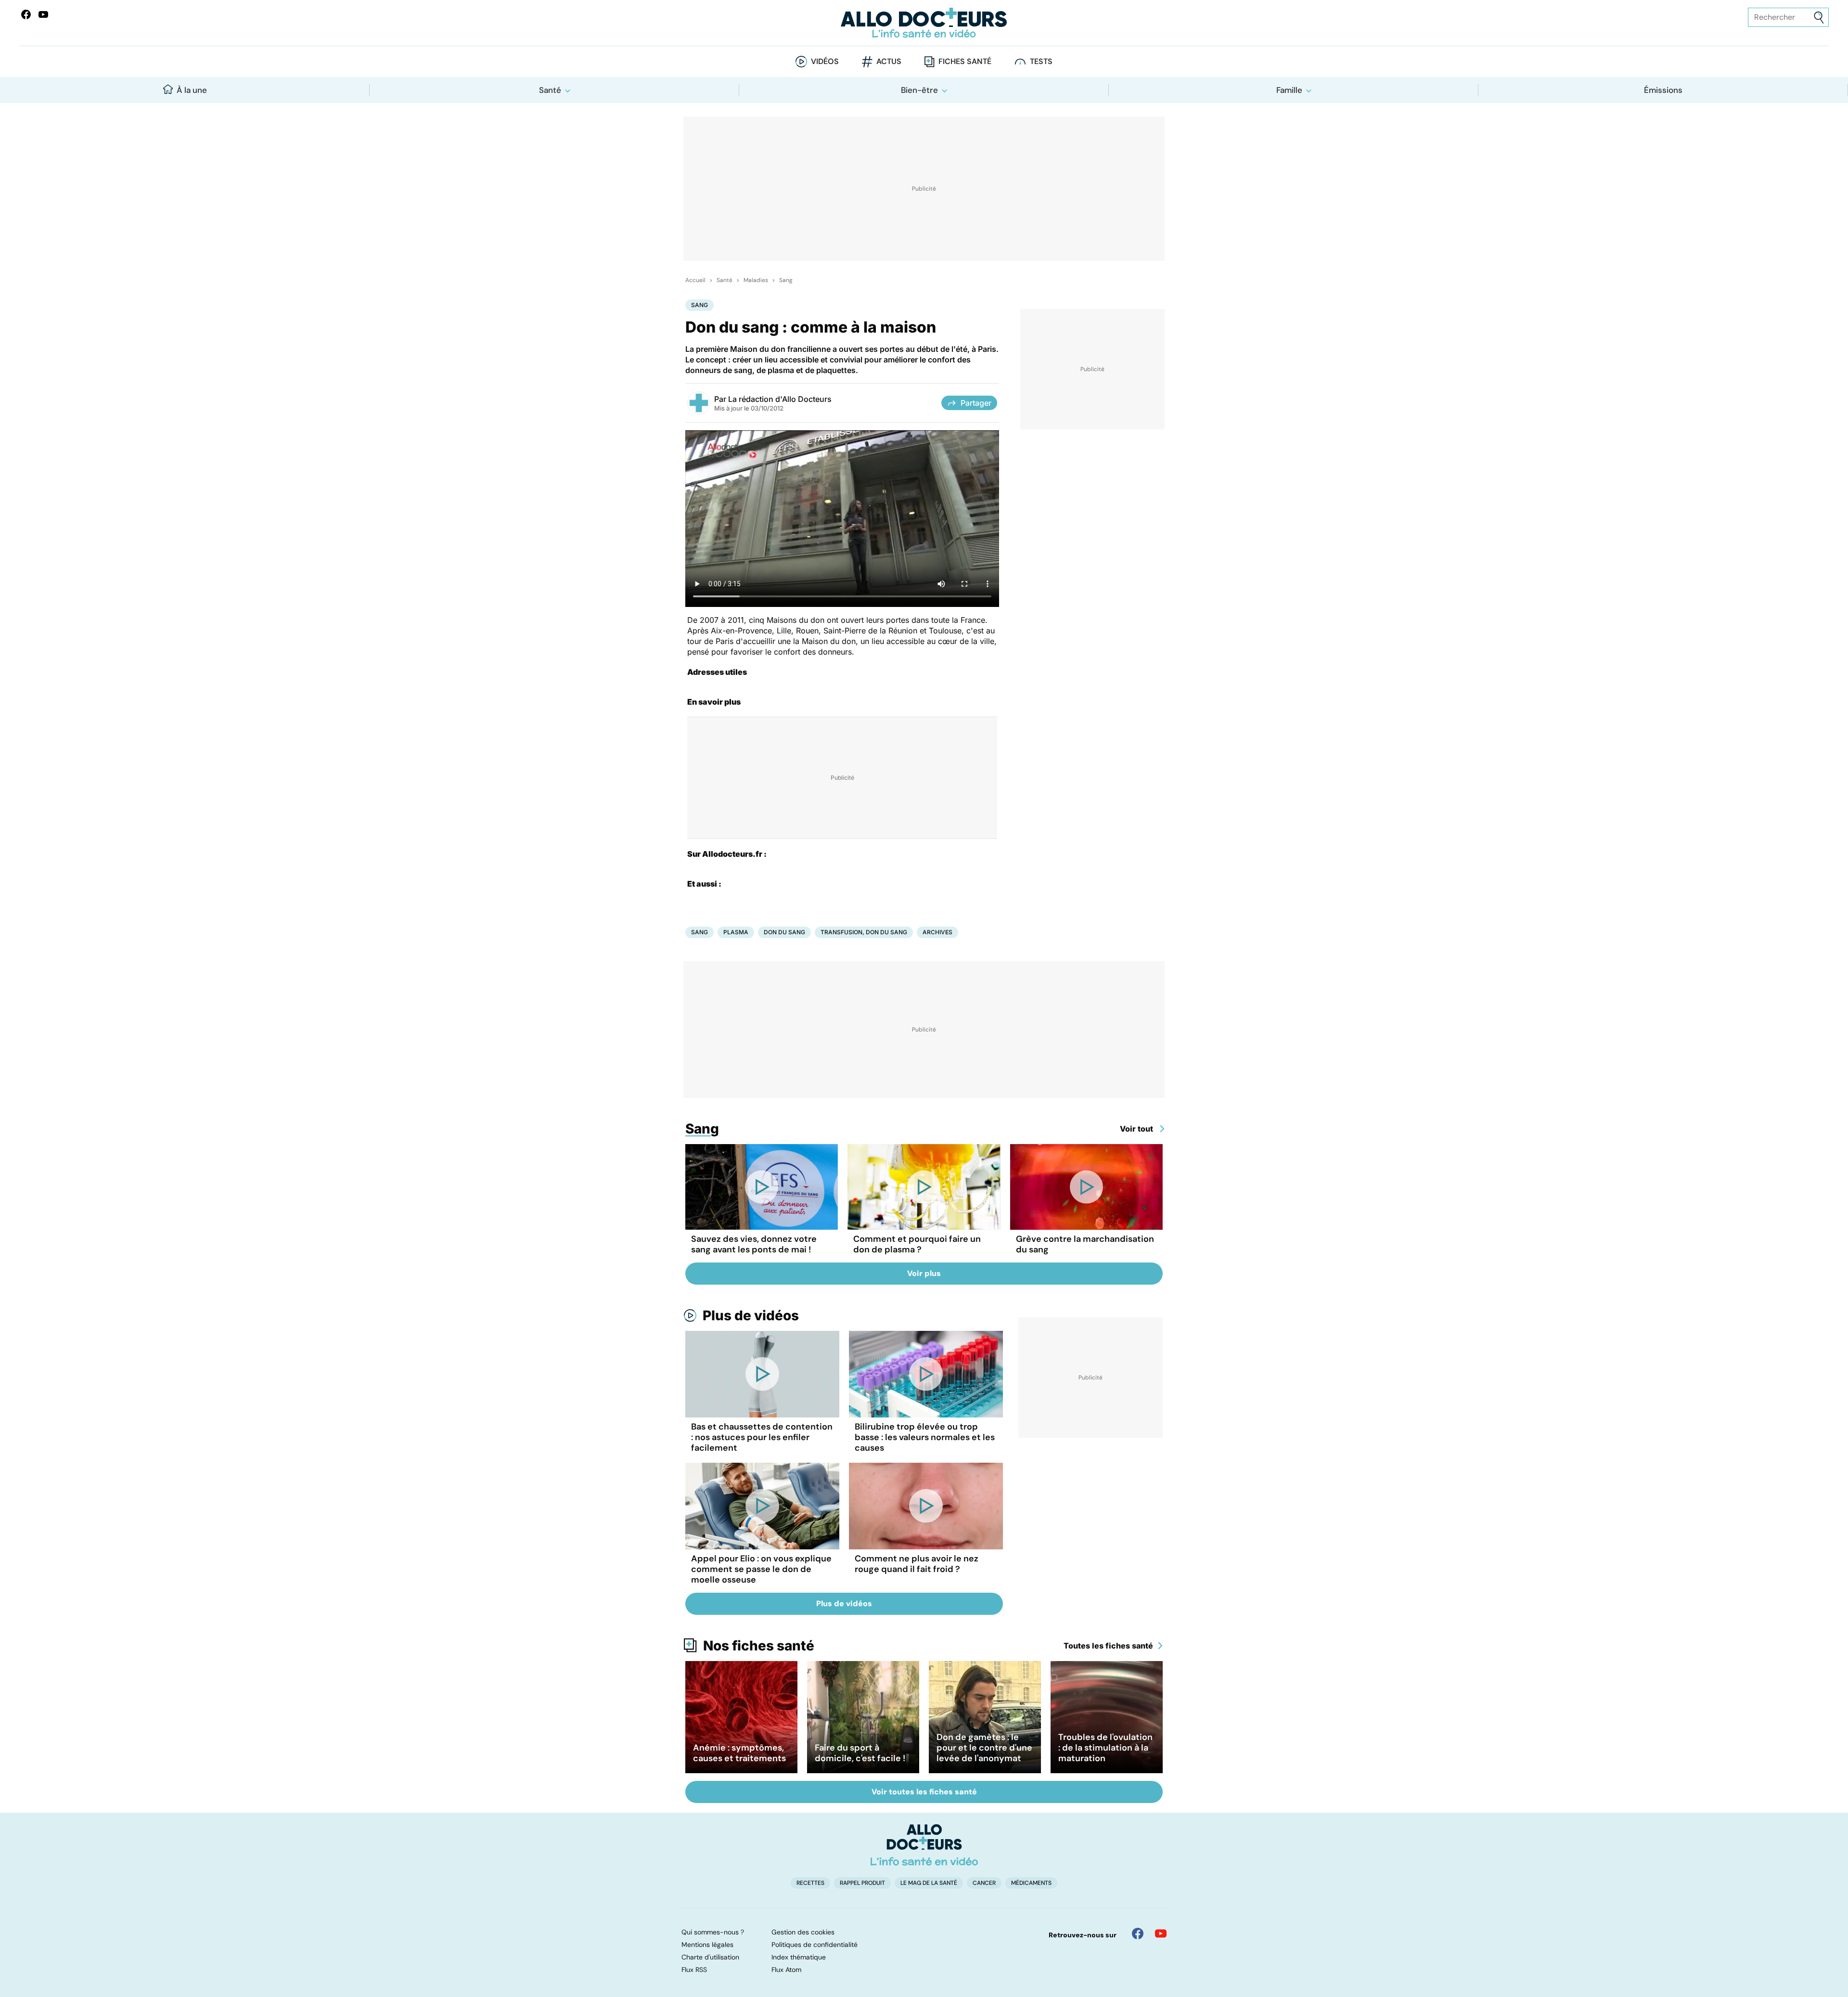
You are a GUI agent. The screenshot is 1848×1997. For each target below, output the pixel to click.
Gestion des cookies (803, 1932)
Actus (889, 61)
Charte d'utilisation (710, 1957)
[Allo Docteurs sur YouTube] (43, 14)
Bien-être (919, 90)
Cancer (984, 1883)
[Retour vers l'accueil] (924, 23)
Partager (976, 403)
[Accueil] (924, 1845)
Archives (937, 932)
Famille (1289, 90)
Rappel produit (862, 1883)
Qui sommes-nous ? (713, 1932)
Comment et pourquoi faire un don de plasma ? (917, 1244)
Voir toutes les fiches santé (924, 1792)
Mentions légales (707, 1945)
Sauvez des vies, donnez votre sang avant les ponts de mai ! (754, 1244)
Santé (550, 90)
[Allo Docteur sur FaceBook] (26, 14)
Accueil (695, 280)
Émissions (1663, 90)
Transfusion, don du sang (864, 932)
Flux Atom (786, 1970)
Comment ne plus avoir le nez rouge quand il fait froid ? (917, 1564)
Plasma (736, 932)
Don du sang (784, 932)
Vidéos (825, 61)
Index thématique (799, 1957)
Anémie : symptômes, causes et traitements (739, 1753)
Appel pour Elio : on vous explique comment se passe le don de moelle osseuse (761, 1569)
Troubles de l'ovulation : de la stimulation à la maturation (1105, 1748)
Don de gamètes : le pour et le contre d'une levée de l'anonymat (984, 1748)
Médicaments (1031, 1883)
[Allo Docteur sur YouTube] (1161, 1933)
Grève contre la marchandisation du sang (1085, 1244)
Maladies (756, 280)
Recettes (810, 1883)
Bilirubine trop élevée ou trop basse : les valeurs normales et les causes (925, 1437)
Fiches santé (965, 61)
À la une (192, 90)
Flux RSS (694, 1970)
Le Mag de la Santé (929, 1883)
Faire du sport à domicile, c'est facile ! (860, 1753)
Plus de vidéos (751, 1315)
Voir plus (924, 1273)
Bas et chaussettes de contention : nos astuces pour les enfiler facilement (762, 1437)
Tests (1041, 61)
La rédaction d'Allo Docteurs (780, 399)
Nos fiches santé (759, 1646)
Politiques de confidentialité (815, 1945)
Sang (786, 280)
